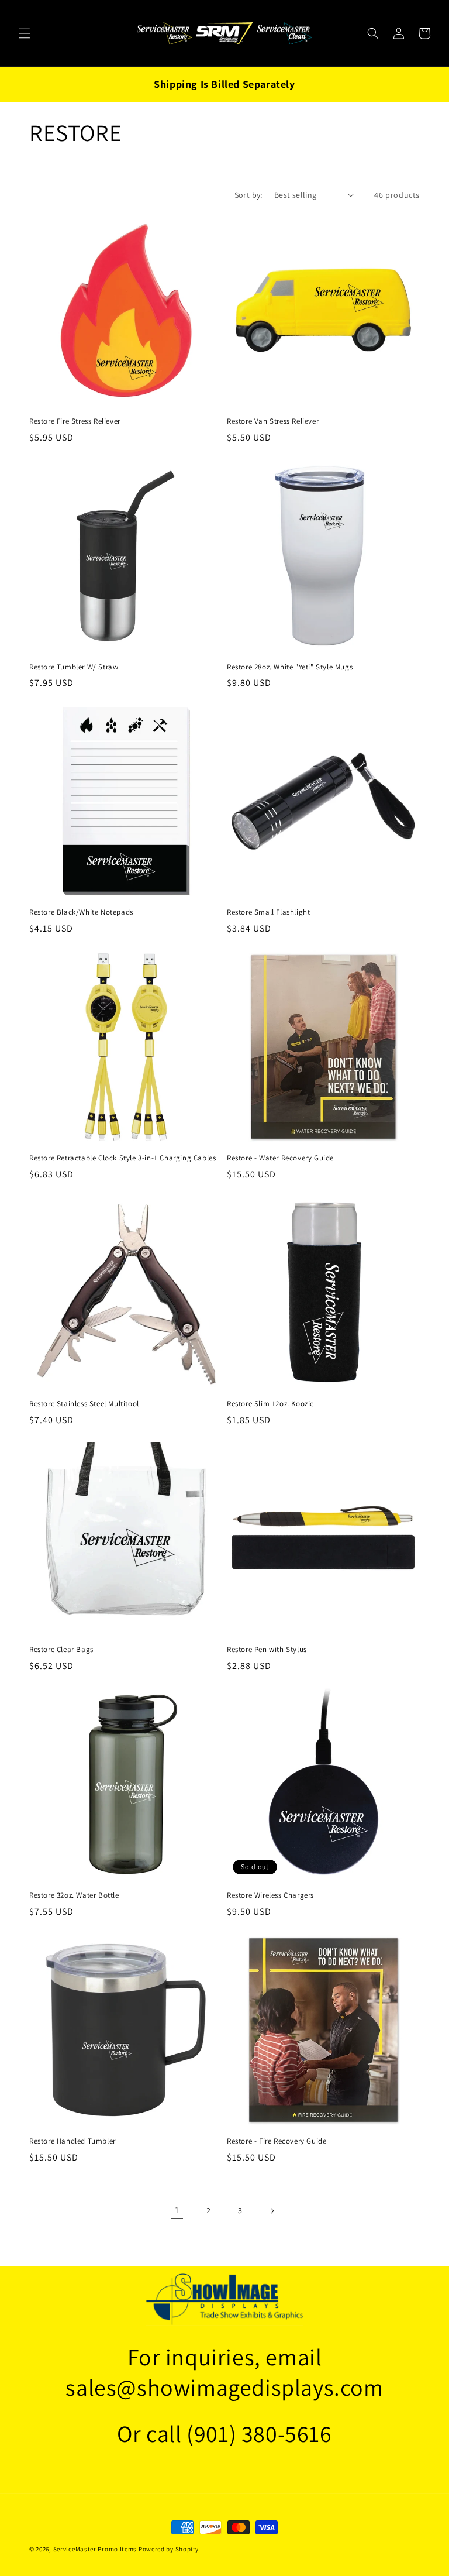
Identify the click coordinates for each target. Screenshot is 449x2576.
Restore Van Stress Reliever (273, 421)
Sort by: (248, 195)
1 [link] (177, 2210)
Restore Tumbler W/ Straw (74, 667)
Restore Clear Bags (61, 1650)
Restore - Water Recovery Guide (280, 1158)
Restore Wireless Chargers (270, 1895)
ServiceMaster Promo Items (95, 2549)
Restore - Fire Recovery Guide (277, 2141)
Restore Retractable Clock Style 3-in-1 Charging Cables (122, 1158)
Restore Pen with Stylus (267, 1650)
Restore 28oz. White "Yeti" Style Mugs (290, 667)
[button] (25, 33)
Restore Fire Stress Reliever (75, 421)
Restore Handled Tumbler (72, 2141)
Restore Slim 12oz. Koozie (270, 1404)
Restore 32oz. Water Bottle (74, 1895)
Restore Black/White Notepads (81, 912)
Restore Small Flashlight (268, 912)
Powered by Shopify (169, 2549)
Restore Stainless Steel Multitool (84, 1404)
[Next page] (272, 2211)
